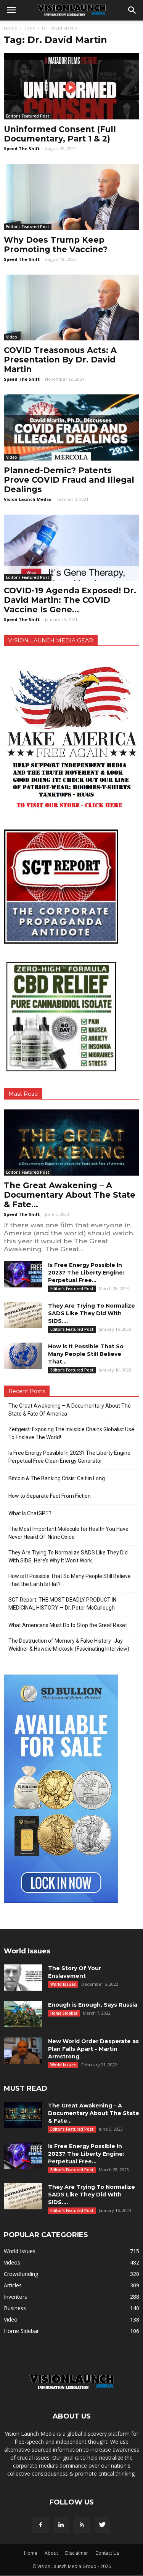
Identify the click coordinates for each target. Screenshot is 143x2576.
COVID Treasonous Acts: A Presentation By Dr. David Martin (60, 360)
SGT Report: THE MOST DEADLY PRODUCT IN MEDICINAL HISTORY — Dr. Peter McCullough (62, 1604)
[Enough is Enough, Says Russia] (23, 2014)
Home (10, 28)
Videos (12, 2262)
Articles (13, 2285)
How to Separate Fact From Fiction (50, 1496)
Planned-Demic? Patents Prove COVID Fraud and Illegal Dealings (69, 480)
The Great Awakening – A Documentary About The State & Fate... (70, 1195)
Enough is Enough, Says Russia (93, 2005)
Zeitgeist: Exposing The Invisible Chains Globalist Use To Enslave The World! (71, 1433)
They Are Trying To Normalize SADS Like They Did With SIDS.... (92, 1313)
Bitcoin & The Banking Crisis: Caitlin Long (57, 1478)
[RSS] (82, 2525)
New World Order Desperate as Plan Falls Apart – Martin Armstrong (93, 2049)
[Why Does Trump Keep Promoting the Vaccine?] (71, 197)
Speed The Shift (22, 149)
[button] (132, 10)
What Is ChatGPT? (30, 1513)
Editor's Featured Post (28, 116)
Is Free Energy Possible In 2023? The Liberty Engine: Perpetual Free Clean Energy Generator (70, 1457)
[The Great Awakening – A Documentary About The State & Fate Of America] (71, 1143)
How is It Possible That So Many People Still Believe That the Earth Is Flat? (70, 1580)
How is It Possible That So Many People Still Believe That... (86, 1354)
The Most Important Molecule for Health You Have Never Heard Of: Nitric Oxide (68, 1533)
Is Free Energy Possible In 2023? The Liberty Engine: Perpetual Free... (86, 1273)
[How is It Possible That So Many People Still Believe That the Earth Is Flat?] (23, 1356)
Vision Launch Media (27, 499)
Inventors (15, 2297)
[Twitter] (103, 2525)
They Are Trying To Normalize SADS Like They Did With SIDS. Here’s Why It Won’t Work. (68, 1557)
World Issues (63, 1984)
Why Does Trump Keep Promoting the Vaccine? (56, 245)
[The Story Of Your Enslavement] (23, 1978)
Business (15, 2308)
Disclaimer (77, 2553)
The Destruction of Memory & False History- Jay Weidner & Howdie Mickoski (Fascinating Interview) (69, 1645)
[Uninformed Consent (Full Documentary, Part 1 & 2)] (71, 86)
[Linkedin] (61, 2525)
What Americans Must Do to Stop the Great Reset (68, 1625)
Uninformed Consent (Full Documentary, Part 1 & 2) (60, 134)
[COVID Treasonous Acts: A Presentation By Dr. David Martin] (71, 308)
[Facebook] (41, 2525)
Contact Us (107, 2553)
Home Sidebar (64, 2013)
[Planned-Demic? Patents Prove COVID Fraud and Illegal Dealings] (71, 427)
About (51, 2553)
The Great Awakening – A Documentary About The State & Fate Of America (70, 1410)
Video (12, 337)
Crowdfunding (21, 2274)
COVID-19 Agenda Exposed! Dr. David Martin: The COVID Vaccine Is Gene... (70, 600)
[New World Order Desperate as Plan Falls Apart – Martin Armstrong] (23, 2051)
